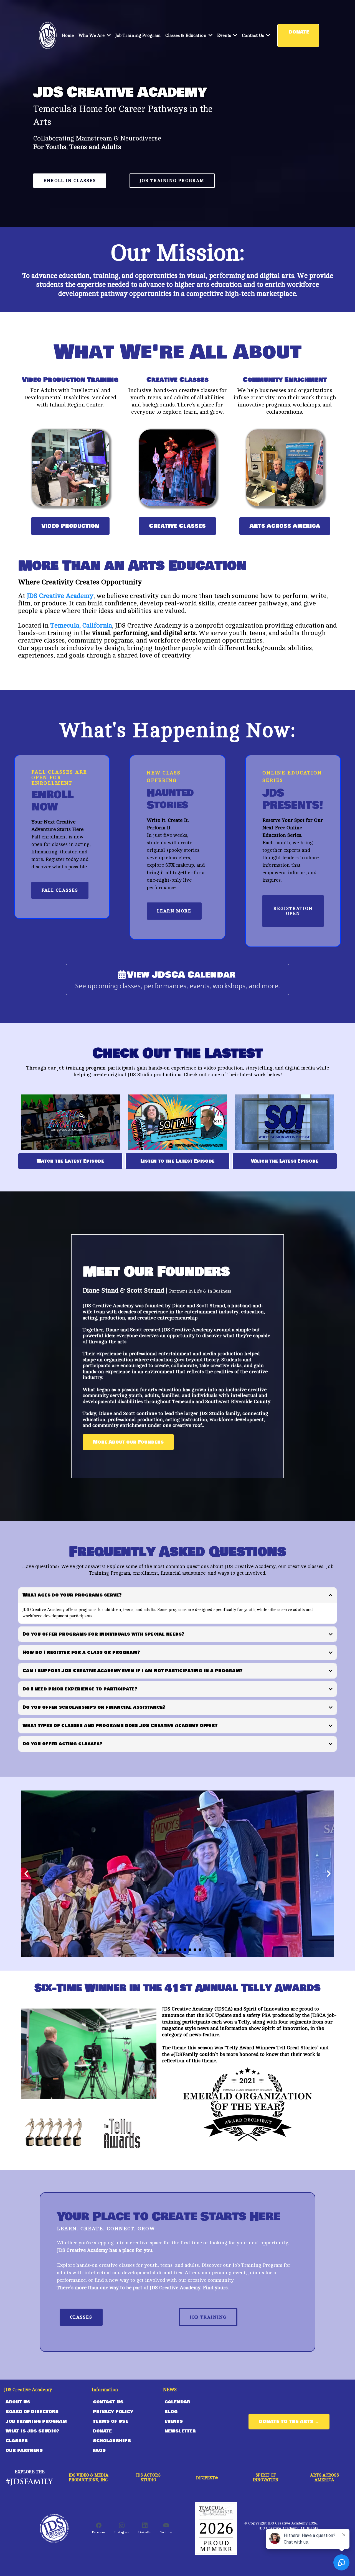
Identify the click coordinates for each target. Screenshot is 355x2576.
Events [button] (225, 35)
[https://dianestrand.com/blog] (48, 35)
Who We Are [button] (92, 35)
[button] (268, 35)
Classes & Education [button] (186, 35)
